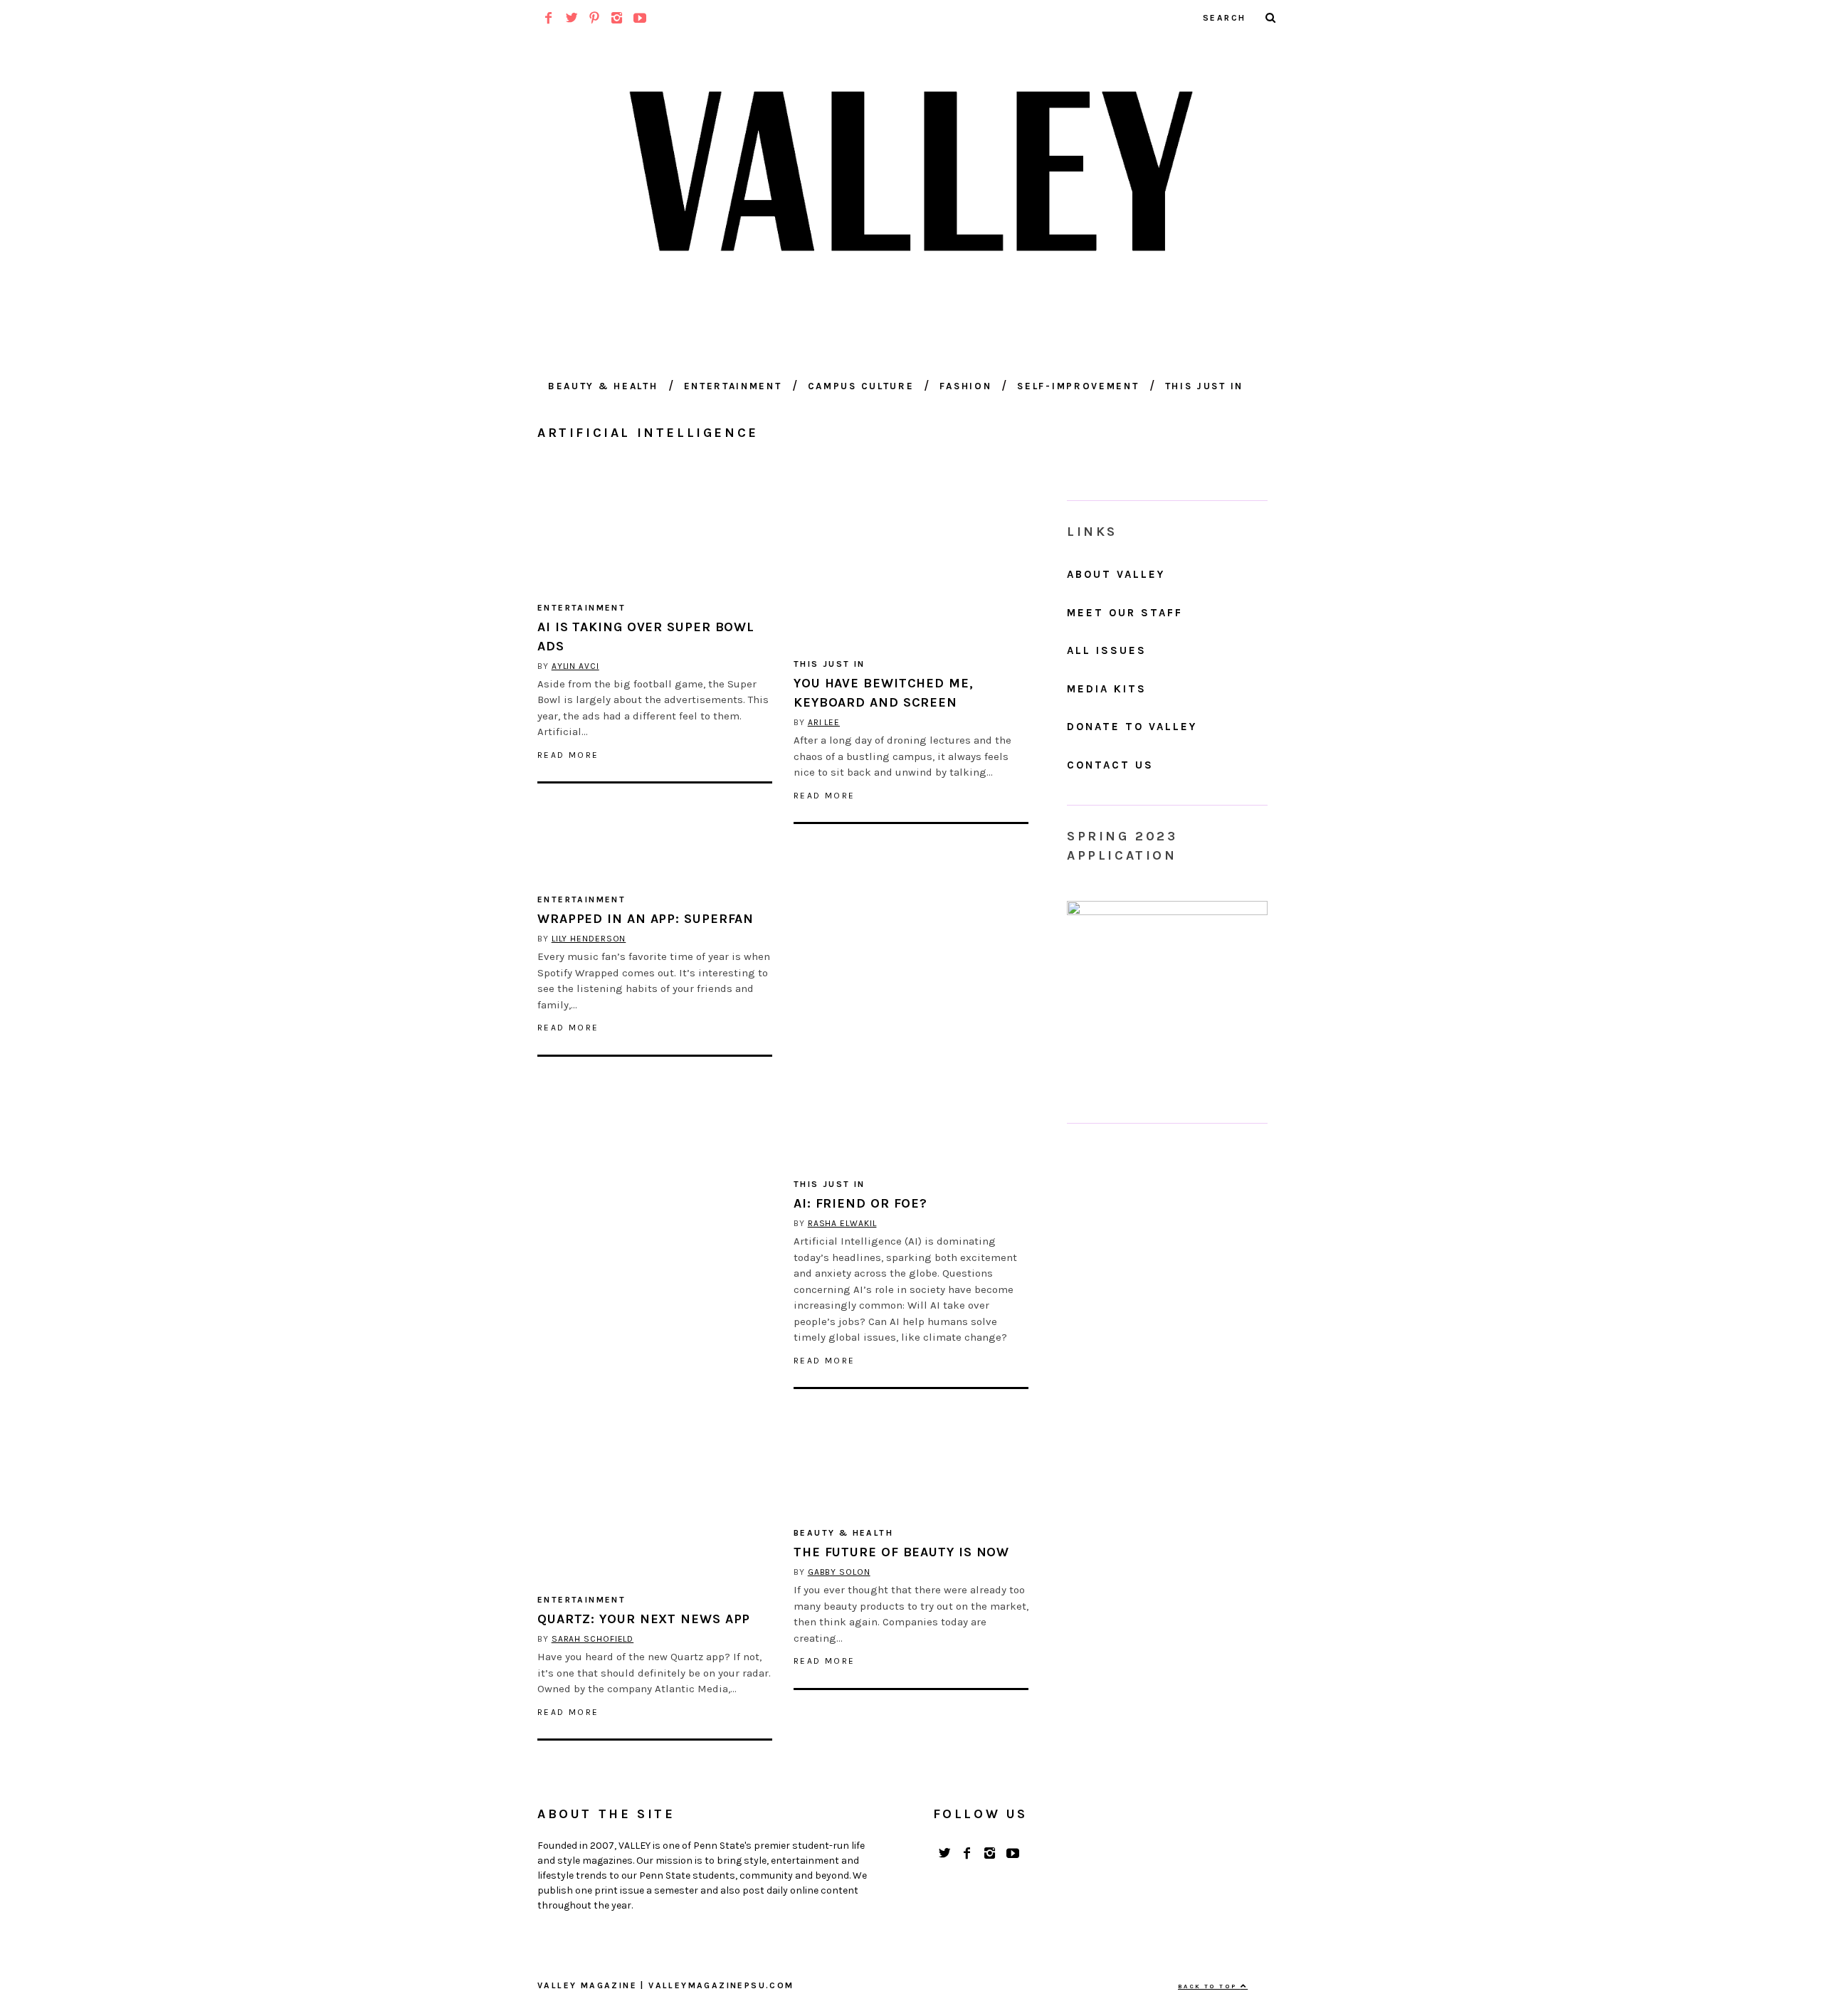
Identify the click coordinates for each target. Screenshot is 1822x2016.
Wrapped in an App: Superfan (646, 919)
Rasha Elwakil (842, 1223)
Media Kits (1107, 689)
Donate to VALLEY (1132, 727)
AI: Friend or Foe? (860, 1203)
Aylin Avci (575, 666)
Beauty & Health (603, 386)
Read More (568, 755)
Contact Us (1110, 765)
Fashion (965, 386)
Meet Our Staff (1125, 613)
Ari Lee (824, 722)
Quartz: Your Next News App (644, 1619)
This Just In (1204, 386)
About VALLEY (1116, 574)
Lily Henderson (589, 939)
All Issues (1107, 650)
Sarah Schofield (593, 1639)
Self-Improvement (1078, 386)
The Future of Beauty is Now (901, 1552)
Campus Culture (861, 386)
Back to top (1209, 1986)
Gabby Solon (839, 1572)
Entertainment (733, 386)
